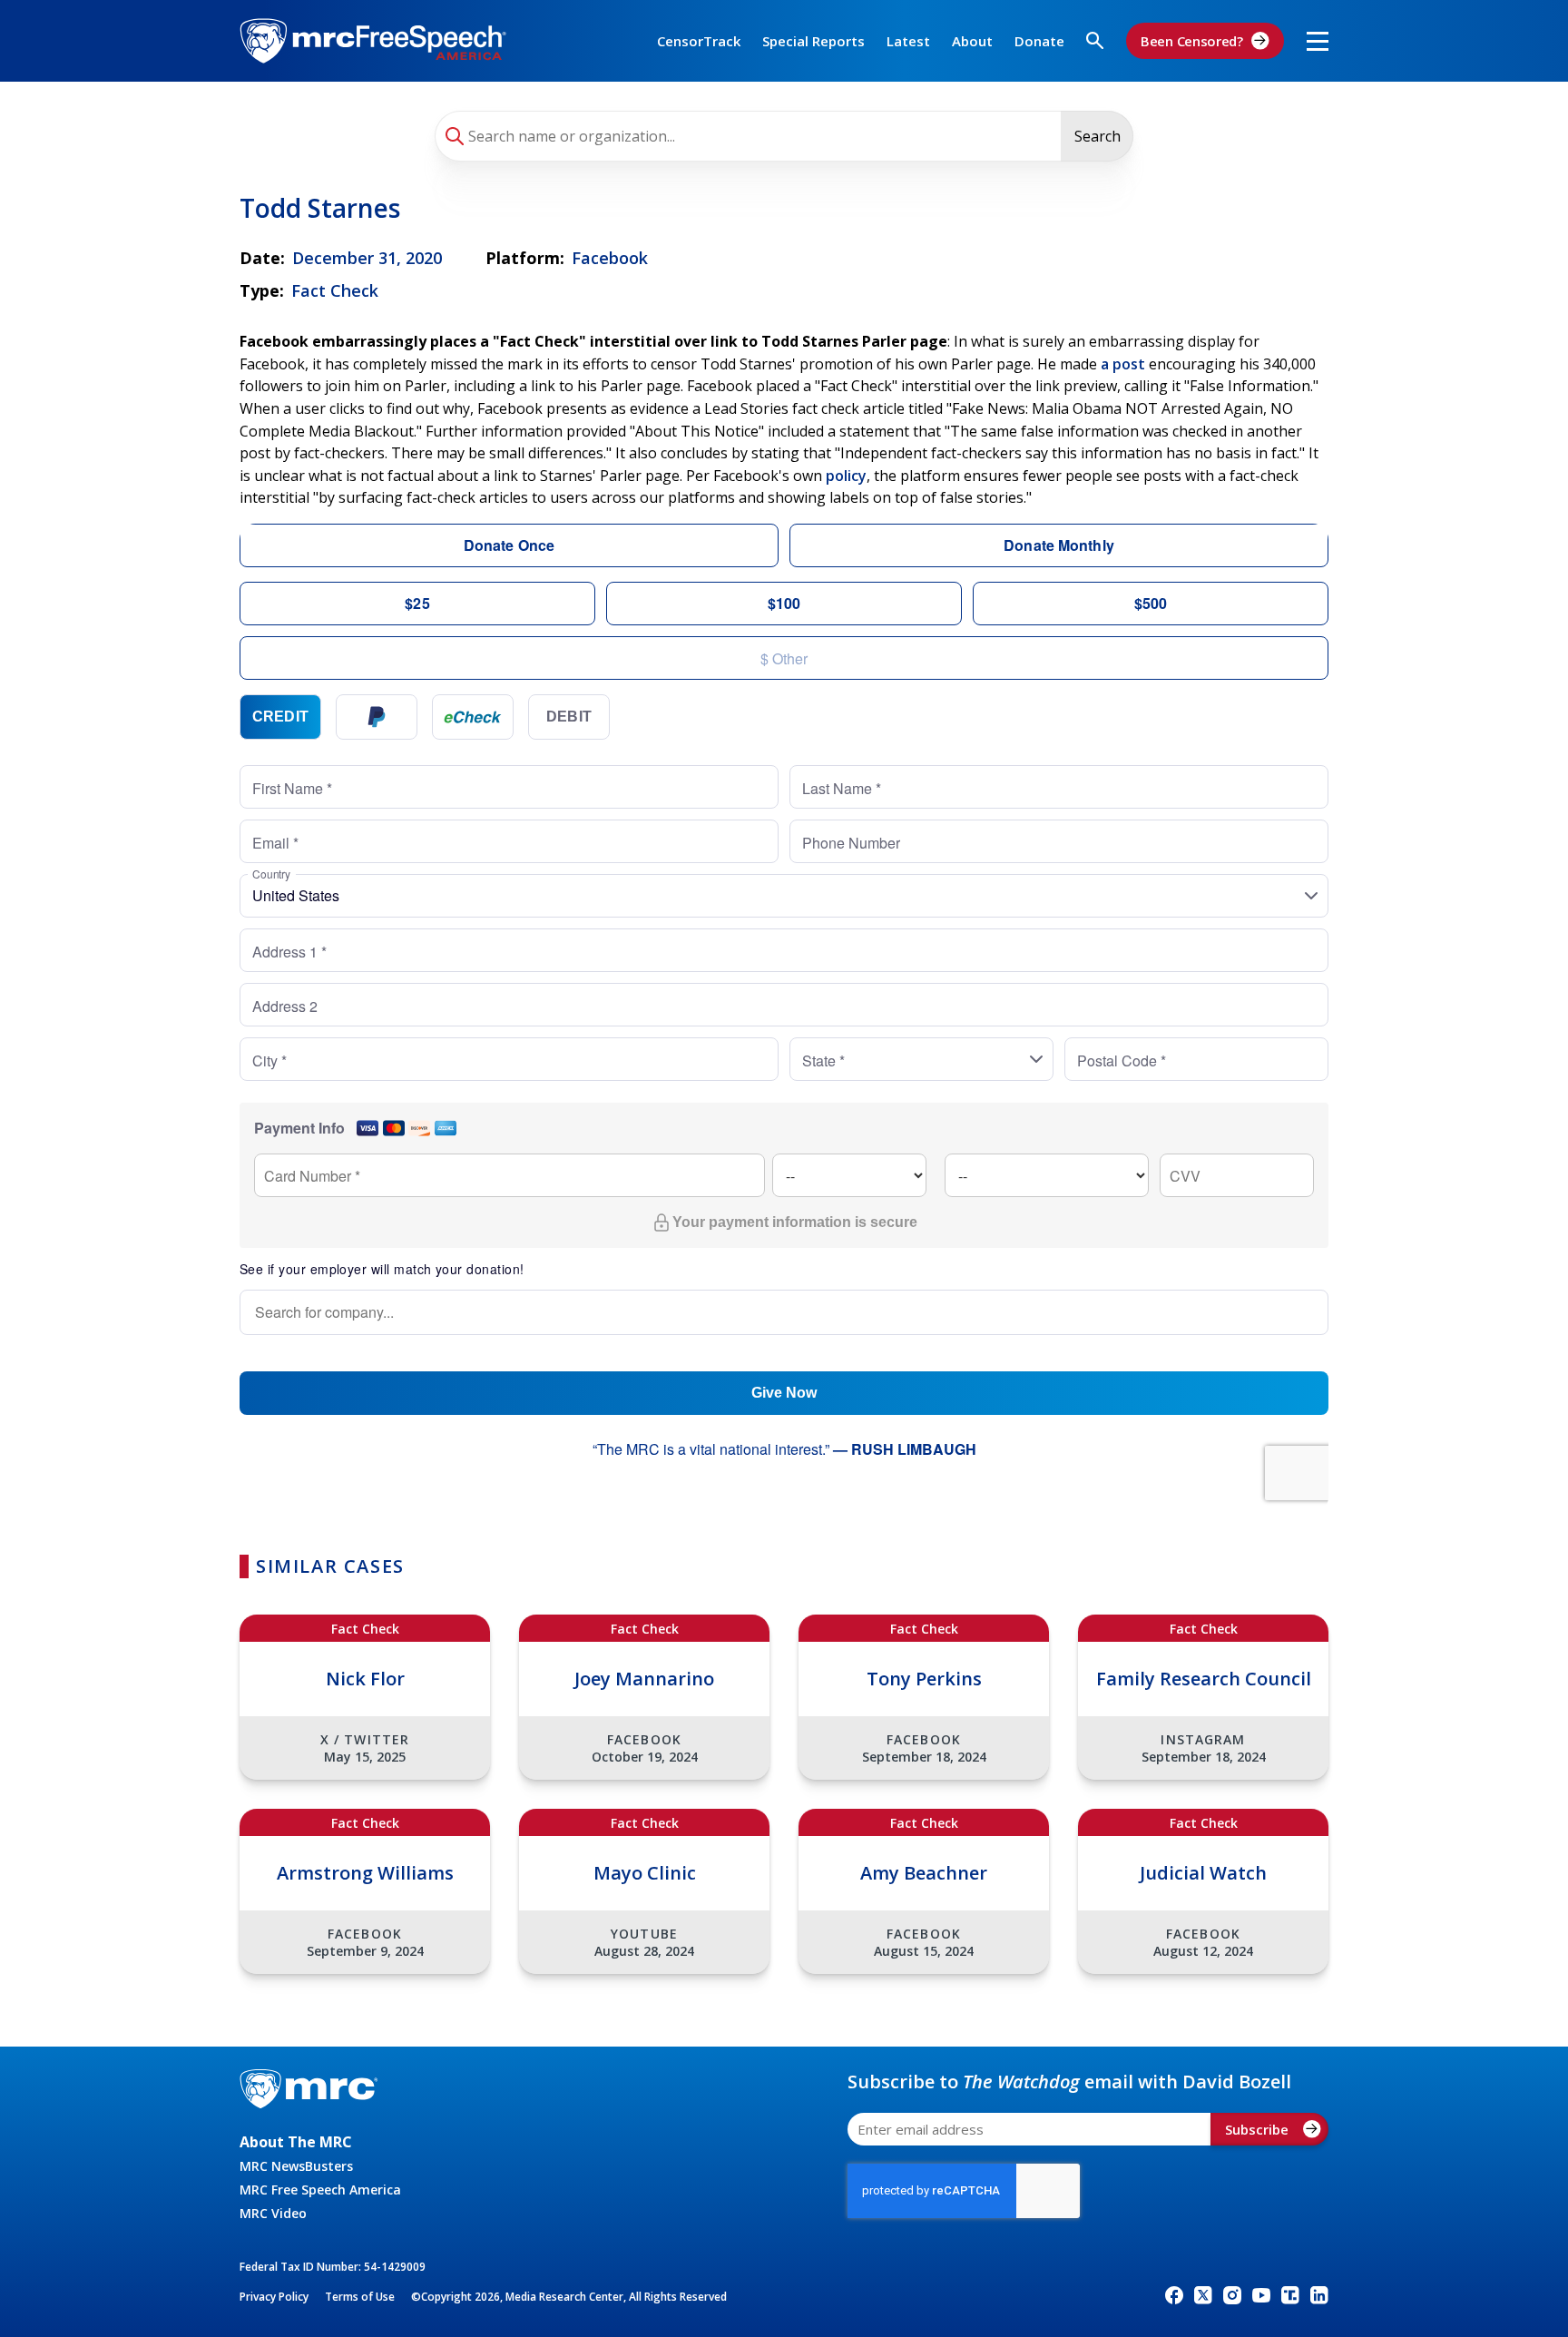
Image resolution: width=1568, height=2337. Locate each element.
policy (846, 476)
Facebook (610, 258)
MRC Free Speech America (320, 2190)
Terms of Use (360, 2297)
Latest (908, 41)
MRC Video (273, 2213)
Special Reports (813, 41)
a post (1123, 364)
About (972, 41)
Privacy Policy (274, 2297)
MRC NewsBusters (296, 2166)
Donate (1039, 41)
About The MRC (296, 2142)
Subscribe (1257, 2129)
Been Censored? (1192, 41)
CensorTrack (699, 41)
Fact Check (335, 290)
